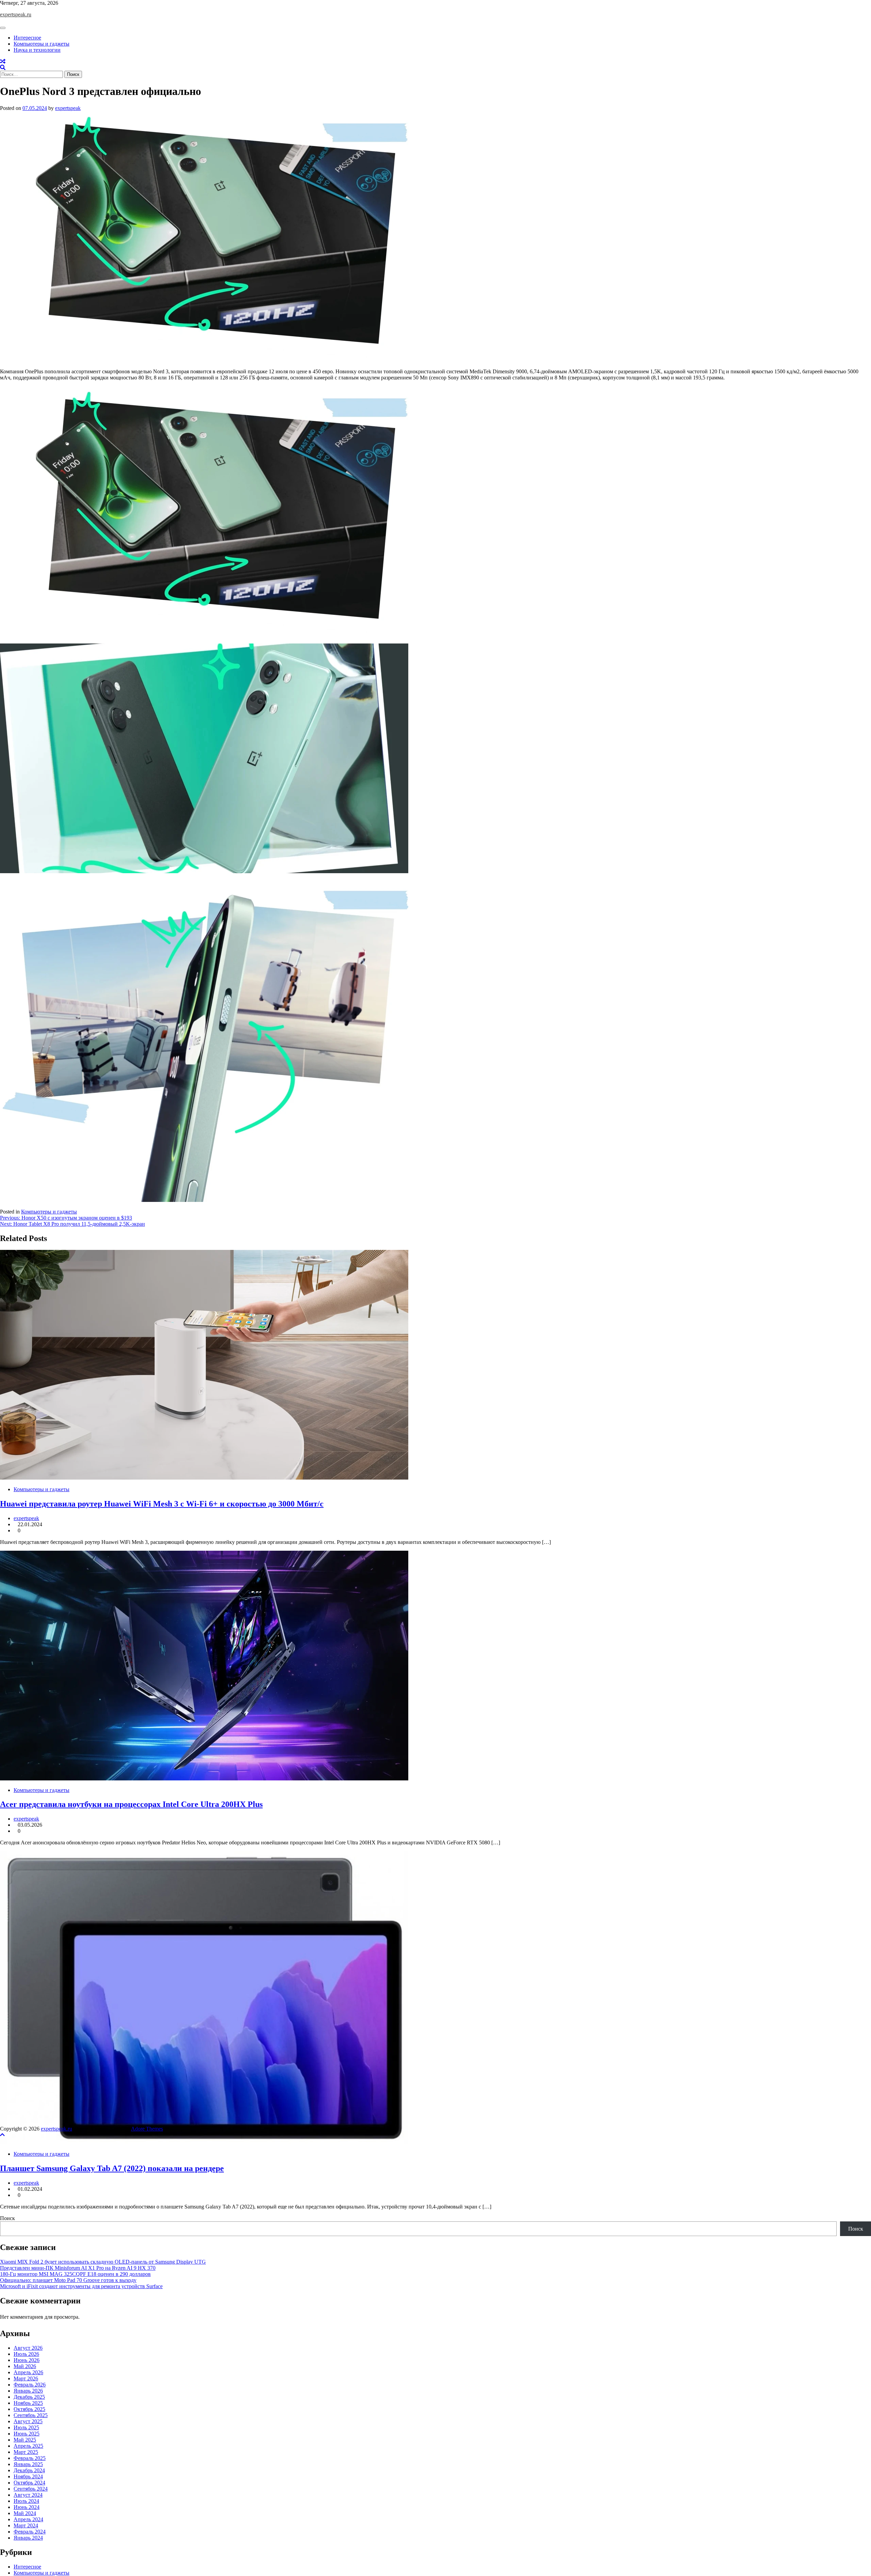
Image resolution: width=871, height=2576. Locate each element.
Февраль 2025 (30, 2458)
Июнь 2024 (27, 2507)
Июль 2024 (26, 2501)
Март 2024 (26, 2525)
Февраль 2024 (30, 2532)
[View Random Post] (3, 61)
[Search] (3, 68)
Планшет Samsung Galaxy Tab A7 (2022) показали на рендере (112, 2168)
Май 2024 (25, 2513)
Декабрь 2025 (29, 2397)
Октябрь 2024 (29, 2483)
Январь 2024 (28, 2538)
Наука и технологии (37, 50)
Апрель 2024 (28, 2519)
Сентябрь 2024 (31, 2489)
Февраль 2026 (30, 2385)
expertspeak (68, 108)
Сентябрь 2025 (31, 2415)
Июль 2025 (26, 2427)
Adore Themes (147, 2129)
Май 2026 (25, 2366)
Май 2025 (25, 2440)
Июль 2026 (26, 2354)
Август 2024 (28, 2495)
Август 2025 (28, 2421)
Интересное (27, 38)
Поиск (7, 2218)
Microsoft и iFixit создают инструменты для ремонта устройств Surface (81, 2286)
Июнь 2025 (27, 2434)
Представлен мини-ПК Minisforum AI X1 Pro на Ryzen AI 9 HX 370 (78, 2268)
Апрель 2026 (28, 2372)
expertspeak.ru (16, 14)
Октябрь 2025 (29, 2409)
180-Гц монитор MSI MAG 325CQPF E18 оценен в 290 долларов (75, 2274)
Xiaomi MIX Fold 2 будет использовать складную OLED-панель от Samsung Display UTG (103, 2262)
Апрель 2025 (28, 2446)
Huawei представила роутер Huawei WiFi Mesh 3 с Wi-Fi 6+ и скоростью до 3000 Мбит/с (162, 1504)
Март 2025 (26, 2452)
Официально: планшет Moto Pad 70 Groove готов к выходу (68, 2280)
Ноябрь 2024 (28, 2476)
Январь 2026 (28, 2391)
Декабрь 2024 (29, 2470)
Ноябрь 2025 (28, 2403)
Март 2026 (26, 2378)
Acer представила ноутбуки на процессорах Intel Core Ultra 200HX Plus (131, 1804)
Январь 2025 (28, 2464)
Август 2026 (28, 2348)
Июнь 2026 (27, 2360)
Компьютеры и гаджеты (42, 44)
